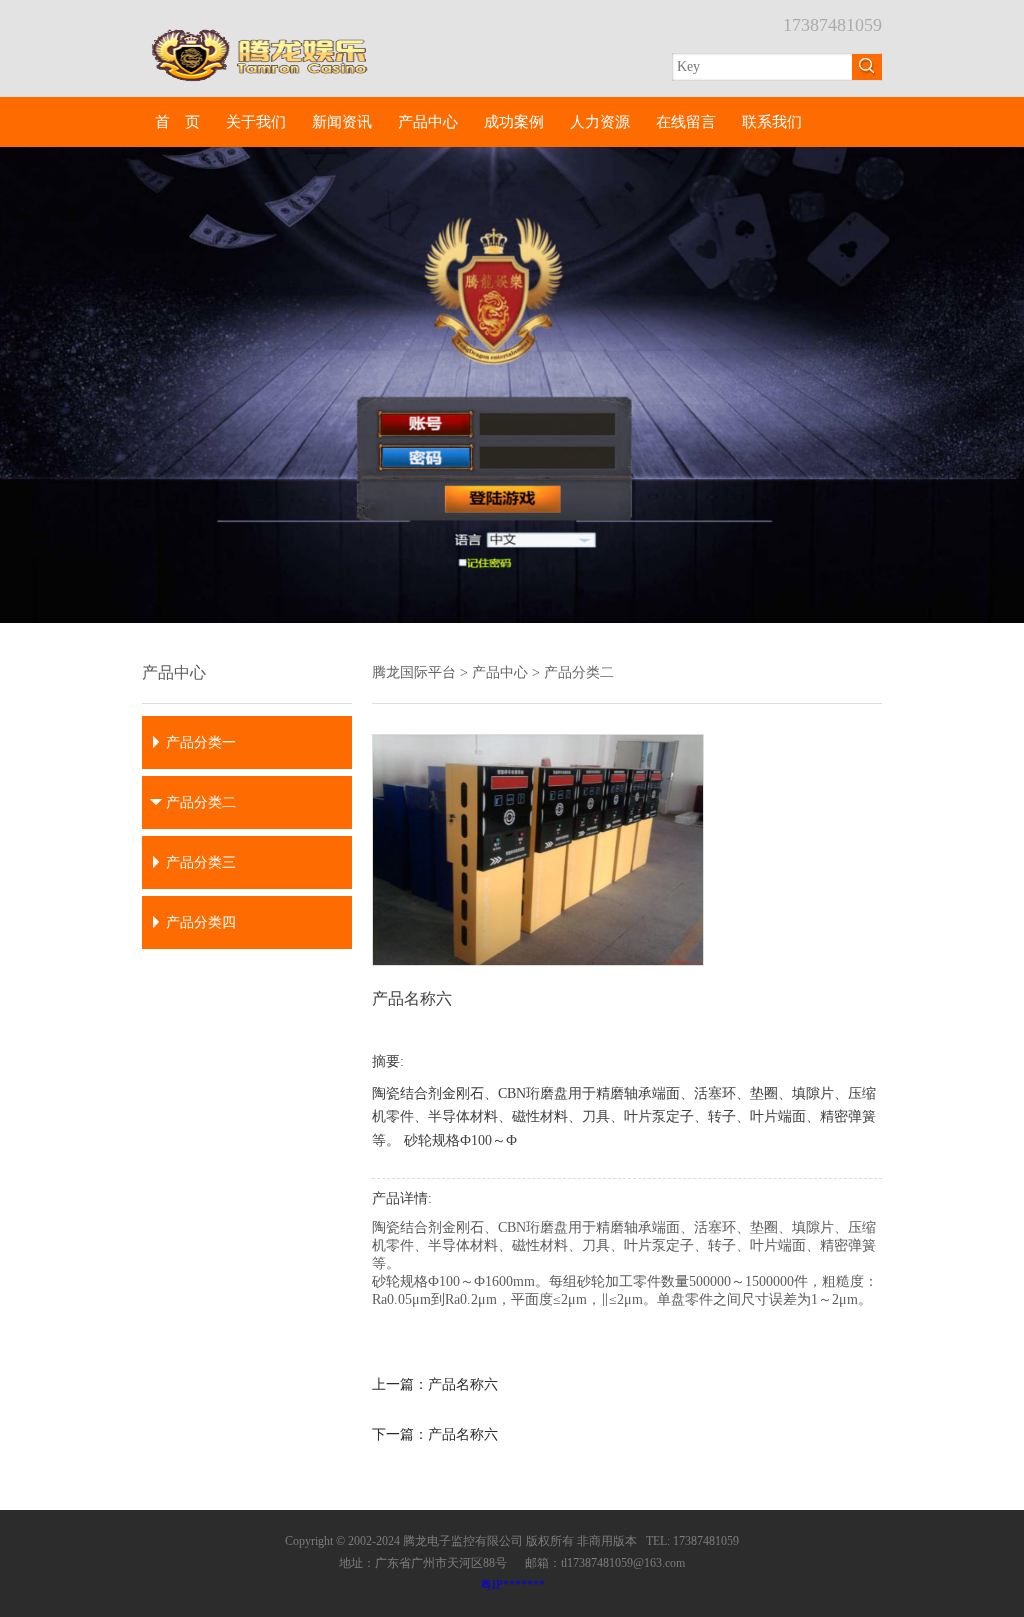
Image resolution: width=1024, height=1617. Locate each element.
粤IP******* (512, 1585)
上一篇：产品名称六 (435, 1384)
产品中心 (428, 122)
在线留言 (686, 122)
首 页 (177, 122)
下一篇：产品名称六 (435, 1434)
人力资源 (600, 122)
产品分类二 (579, 672)
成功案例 (514, 122)
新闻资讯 (342, 122)
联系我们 (772, 122)
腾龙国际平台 (414, 672)
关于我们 (256, 122)
